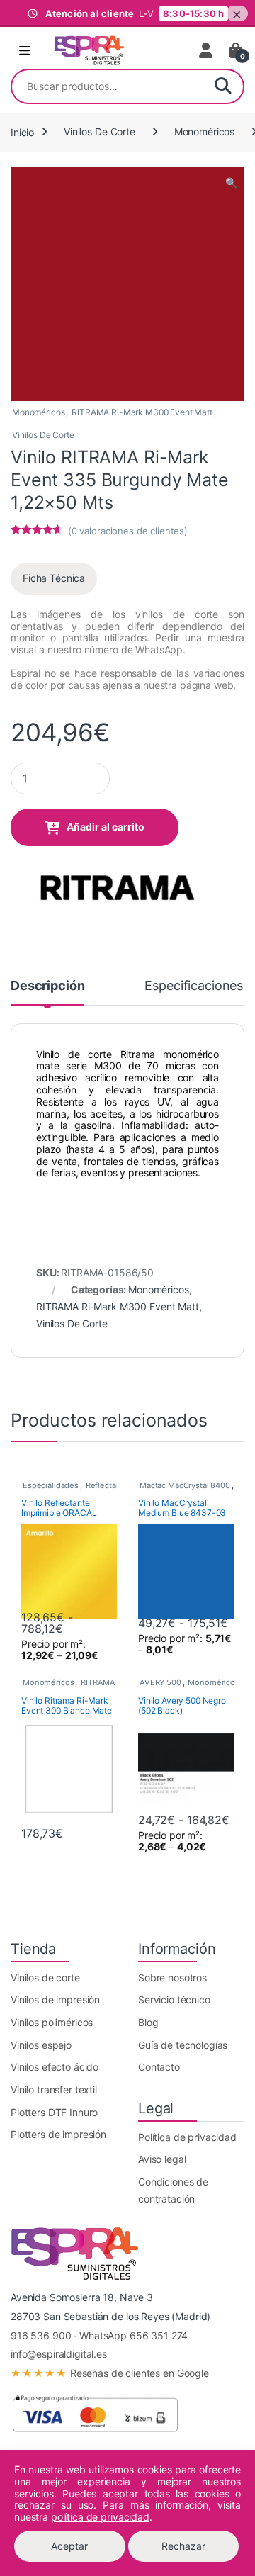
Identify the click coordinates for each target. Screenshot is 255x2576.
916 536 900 (41, 2335)
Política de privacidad (187, 2137)
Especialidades (51, 1485)
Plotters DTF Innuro (54, 2112)
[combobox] (108, 86)
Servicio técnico (174, 2000)
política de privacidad (100, 2517)
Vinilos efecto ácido (55, 2067)
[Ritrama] (117, 886)
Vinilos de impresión (55, 2000)
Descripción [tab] (47, 986)
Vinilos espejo (41, 2045)
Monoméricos (204, 131)
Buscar (223, 86)
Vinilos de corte (45, 1978)
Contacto (159, 2067)
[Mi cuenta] (207, 50)
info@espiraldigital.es (59, 2354)
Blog (148, 2022)
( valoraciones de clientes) (128, 531)
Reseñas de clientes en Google (110, 2373)
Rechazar (183, 2546)
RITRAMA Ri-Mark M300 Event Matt (142, 412)
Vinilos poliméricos (52, 2022)
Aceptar (69, 2546)
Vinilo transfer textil (54, 2090)
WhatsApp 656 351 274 (134, 2335)
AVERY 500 (160, 1682)
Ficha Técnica (54, 578)
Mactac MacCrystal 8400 (185, 1485)
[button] (231, 183)
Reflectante (107, 1485)
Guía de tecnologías (183, 2045)
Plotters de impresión (58, 2134)
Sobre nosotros (172, 1978)
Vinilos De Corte (100, 131)
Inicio (22, 131)
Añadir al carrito (106, 827)
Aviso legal (162, 2159)
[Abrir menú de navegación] (24, 51)
